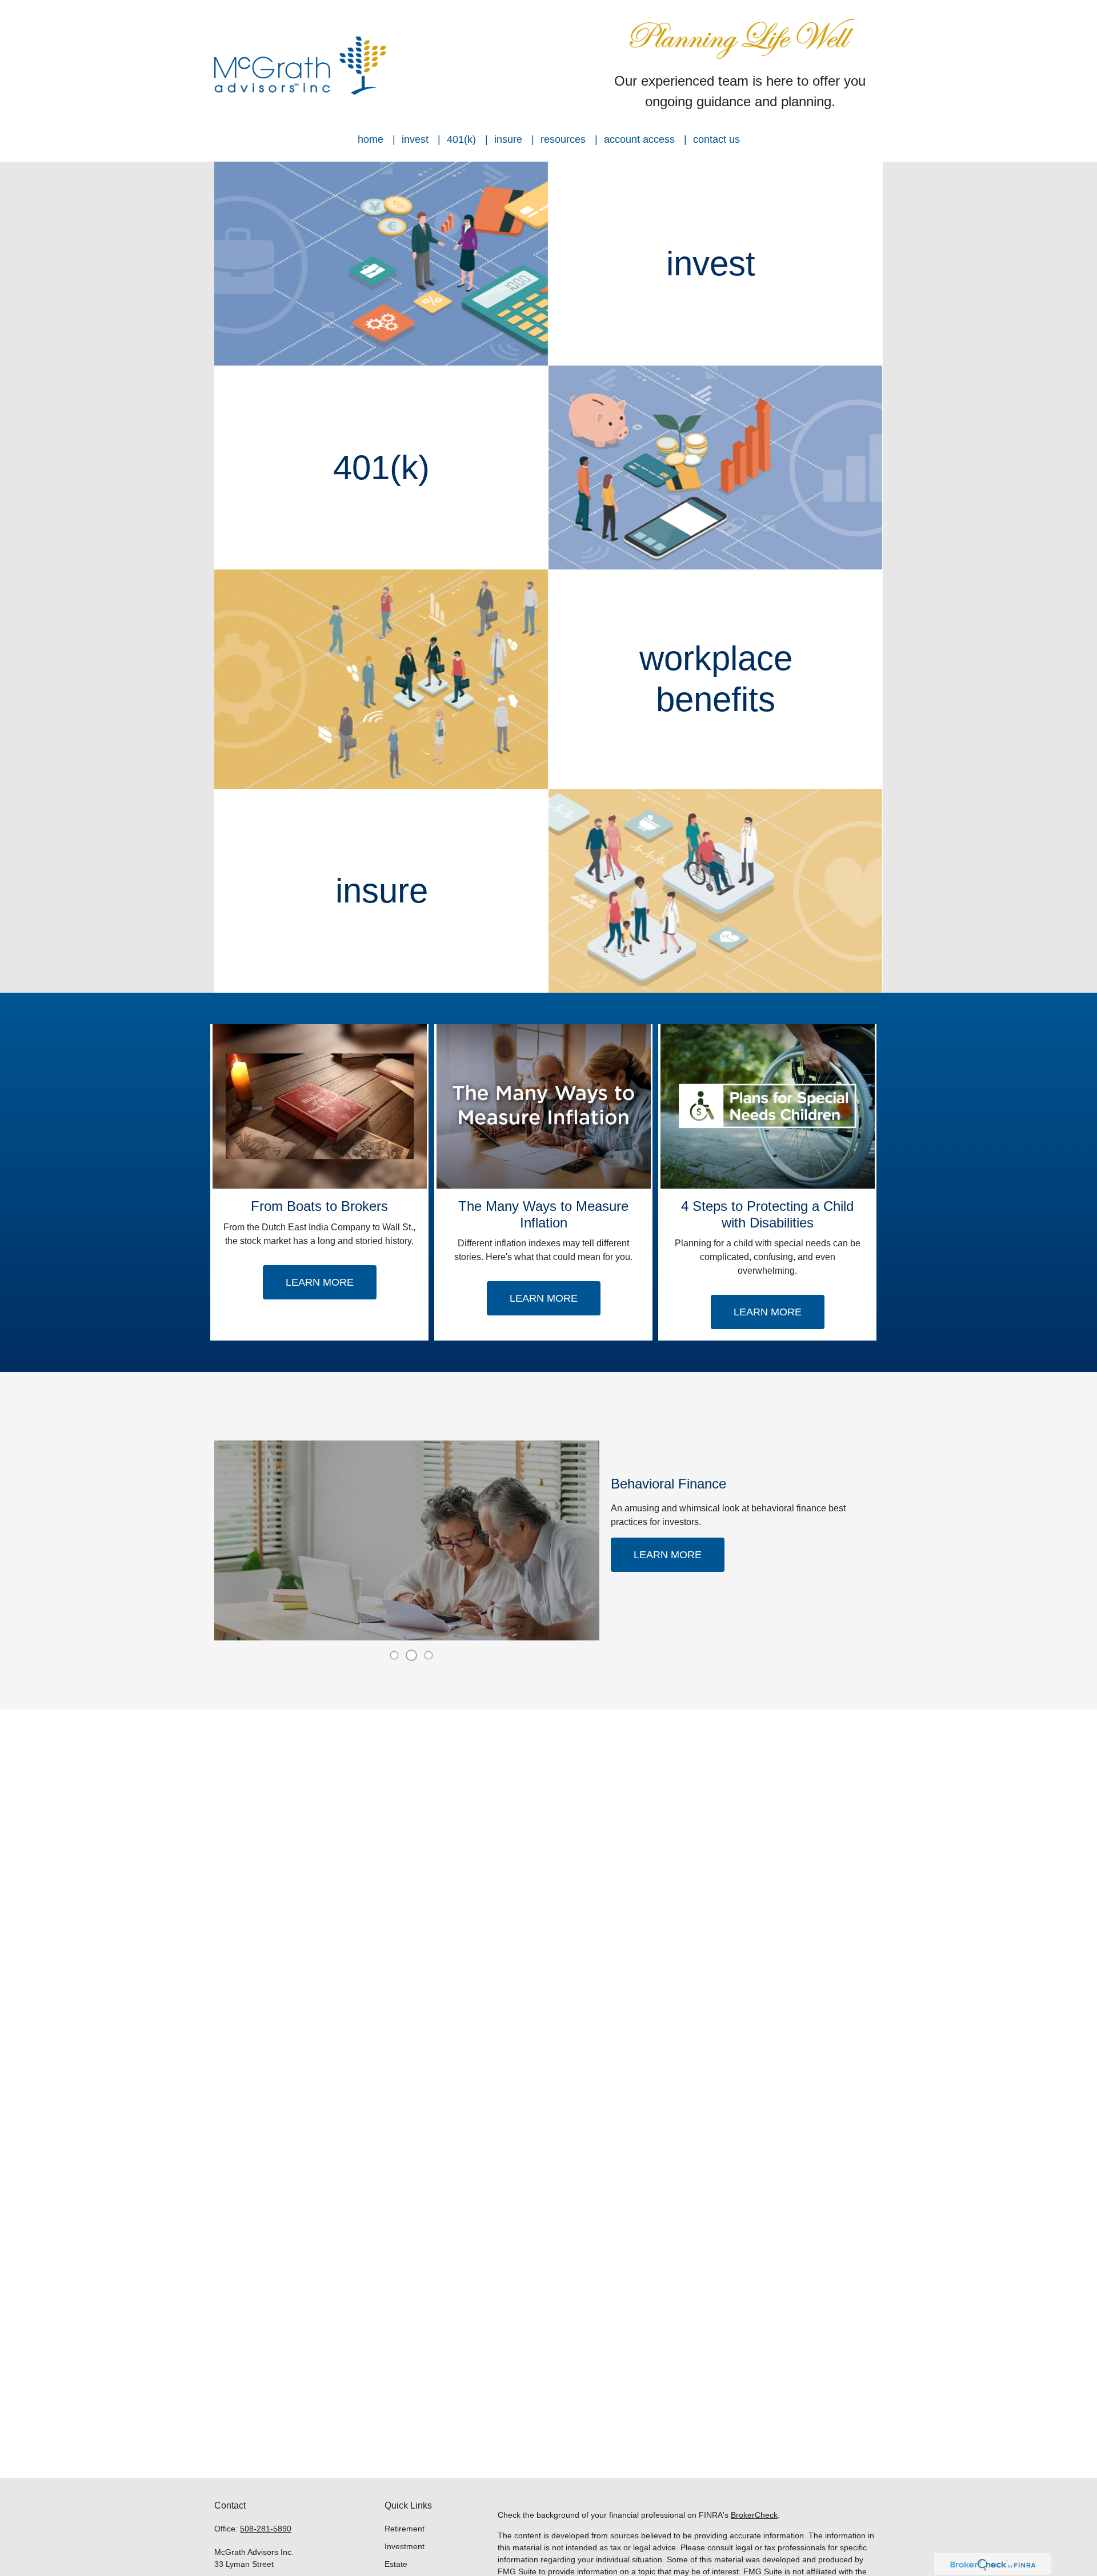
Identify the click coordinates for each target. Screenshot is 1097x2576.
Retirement (405, 2529)
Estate (396, 2564)
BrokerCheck (754, 2515)
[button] (371, 139)
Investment (405, 2546)
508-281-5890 (266, 2529)
